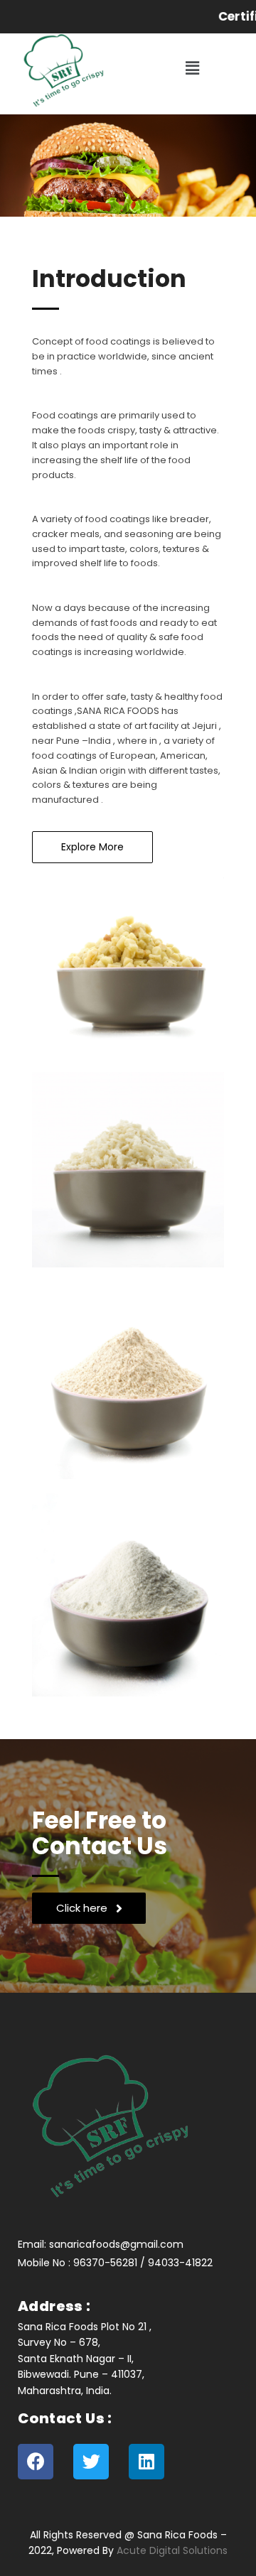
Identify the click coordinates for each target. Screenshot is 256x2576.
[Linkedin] (146, 2462)
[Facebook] (36, 2462)
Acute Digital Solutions (172, 2550)
